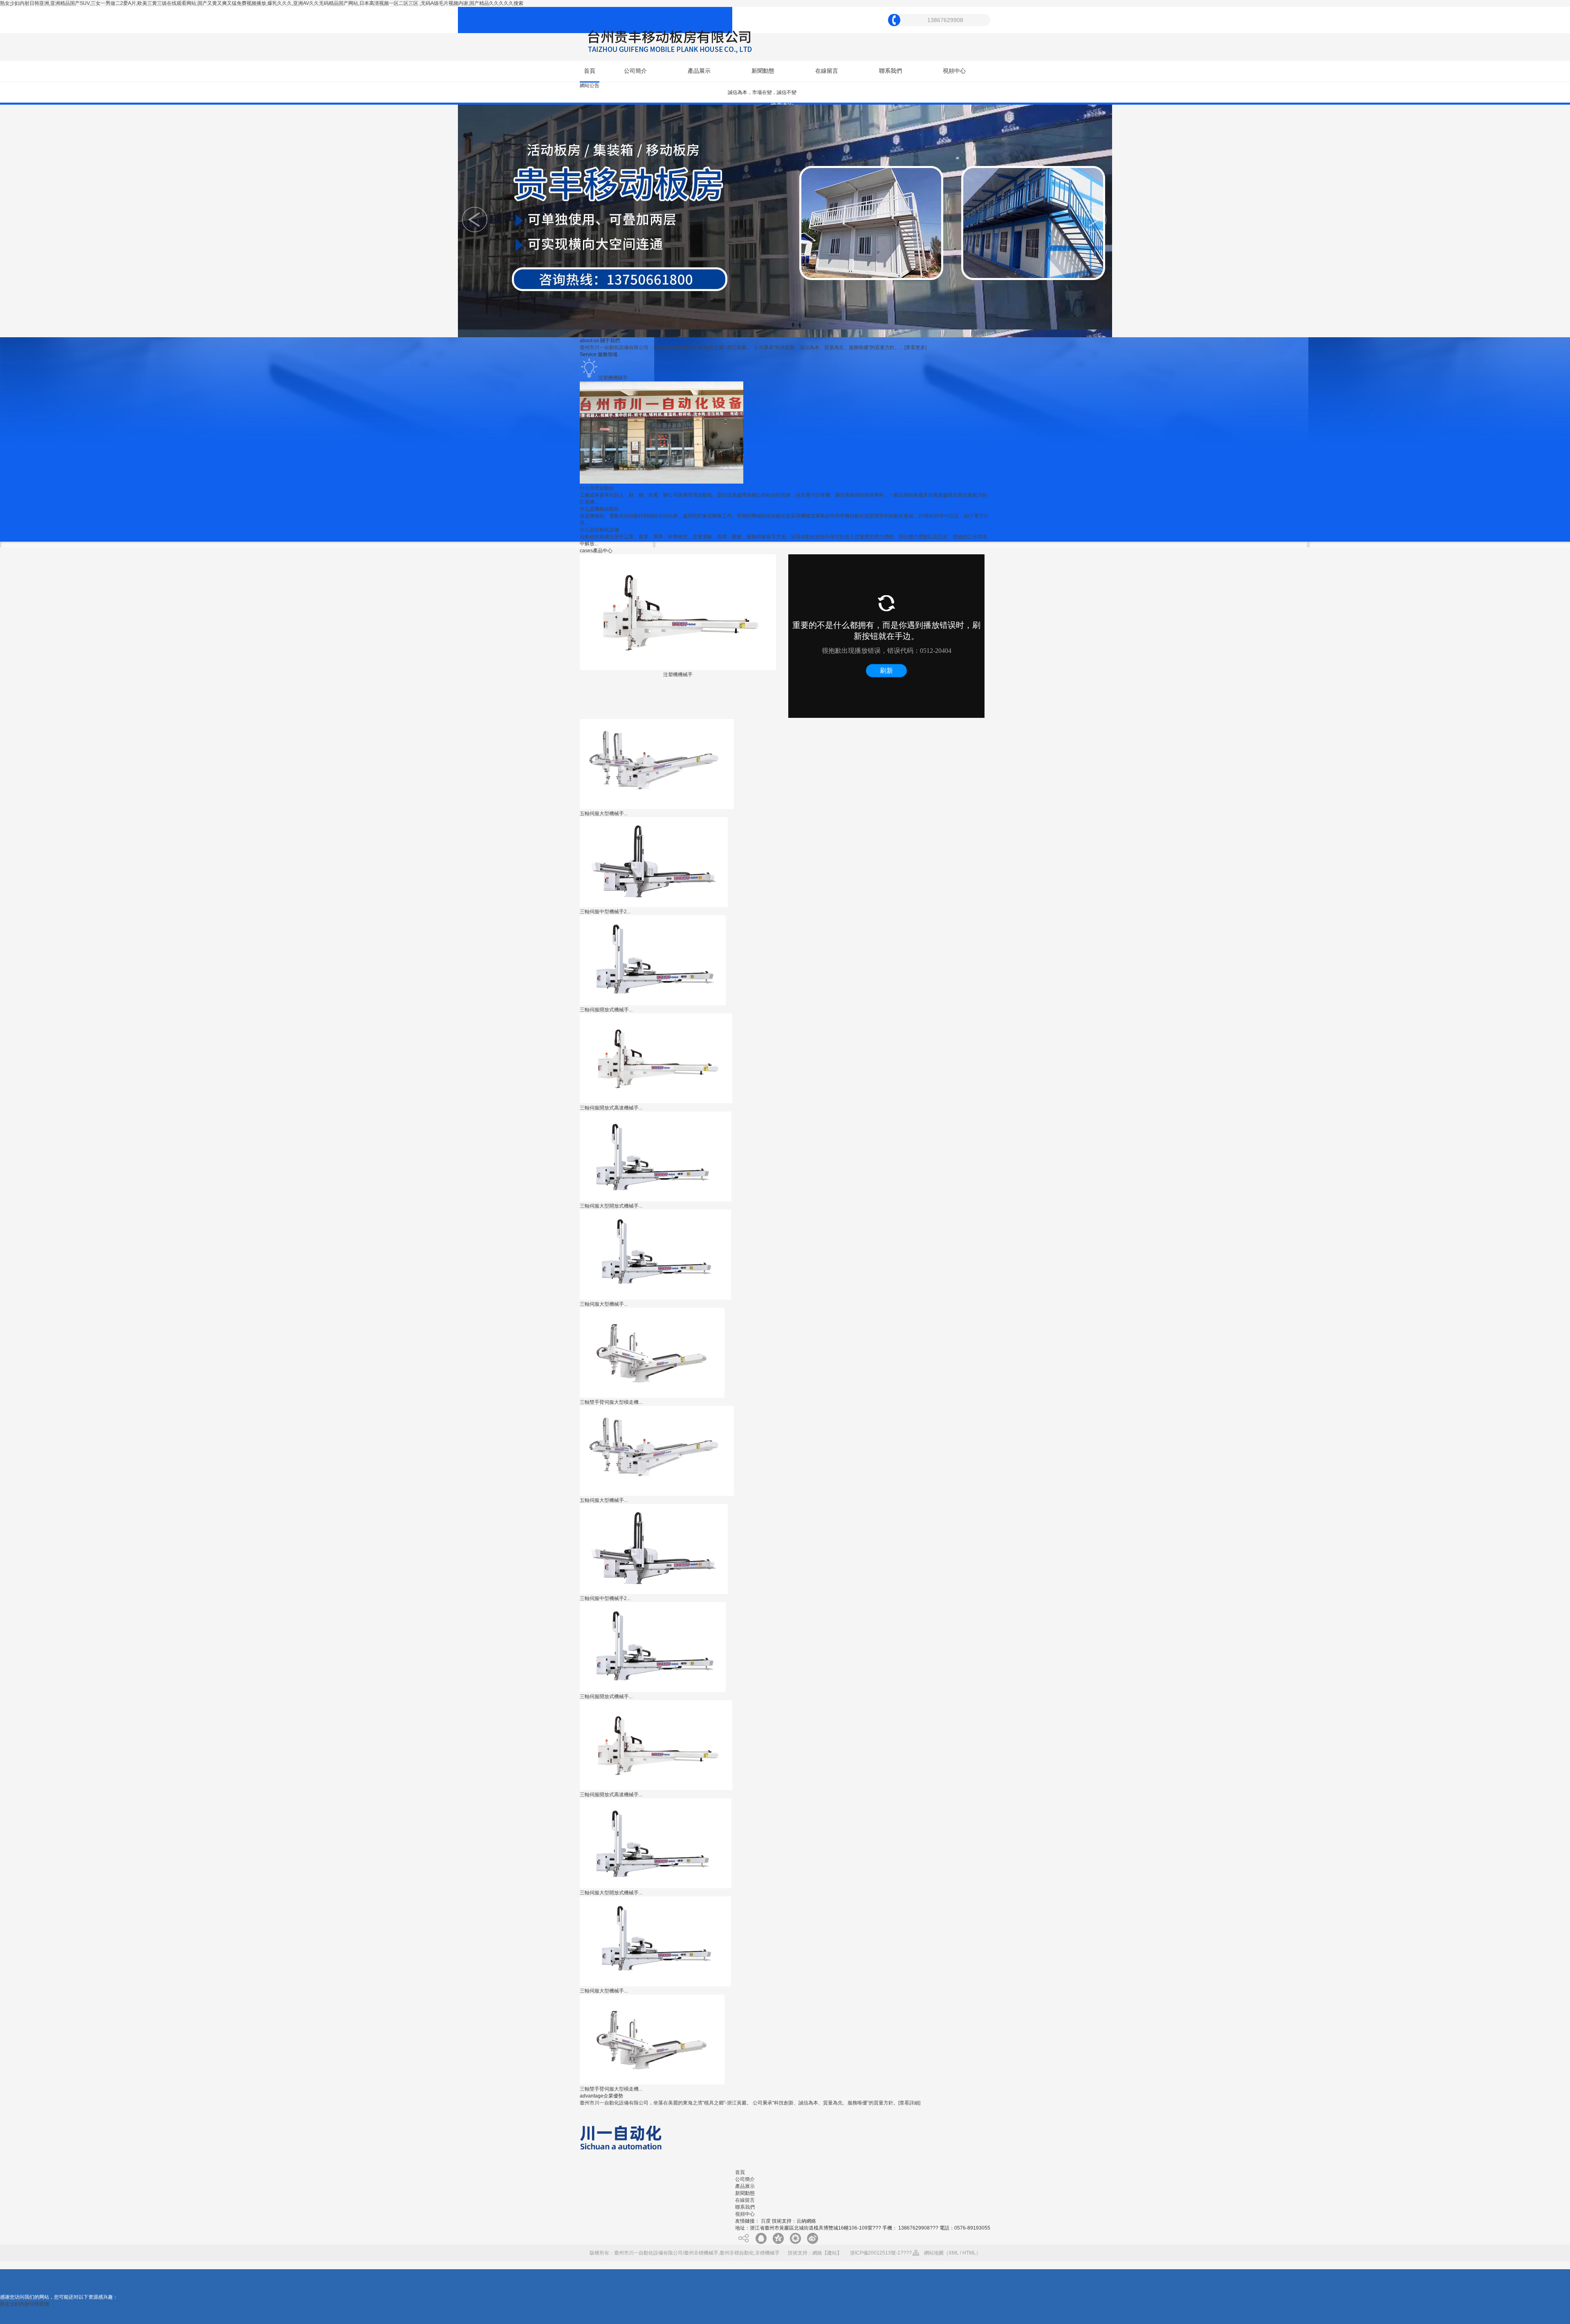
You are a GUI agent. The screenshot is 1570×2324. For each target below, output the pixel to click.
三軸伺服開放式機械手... (606, 1010)
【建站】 (832, 2253)
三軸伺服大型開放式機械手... (611, 1206)
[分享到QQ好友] (761, 2238)
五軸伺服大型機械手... (604, 814)
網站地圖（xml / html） (952, 2253)
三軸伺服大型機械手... (604, 1304)
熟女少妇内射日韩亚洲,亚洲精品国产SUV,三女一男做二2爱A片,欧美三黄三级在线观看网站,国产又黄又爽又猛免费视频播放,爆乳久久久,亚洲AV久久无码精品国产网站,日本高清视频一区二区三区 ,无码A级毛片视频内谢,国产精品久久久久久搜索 (262, 3)
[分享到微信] (795, 2238)
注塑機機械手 (678, 675)
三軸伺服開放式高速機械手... (611, 1108)
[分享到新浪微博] (812, 2238)
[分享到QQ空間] (778, 2238)
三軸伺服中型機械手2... (605, 912)
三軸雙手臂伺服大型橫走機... (611, 1402)
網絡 (817, 2253)
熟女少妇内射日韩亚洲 (25, 2304)
